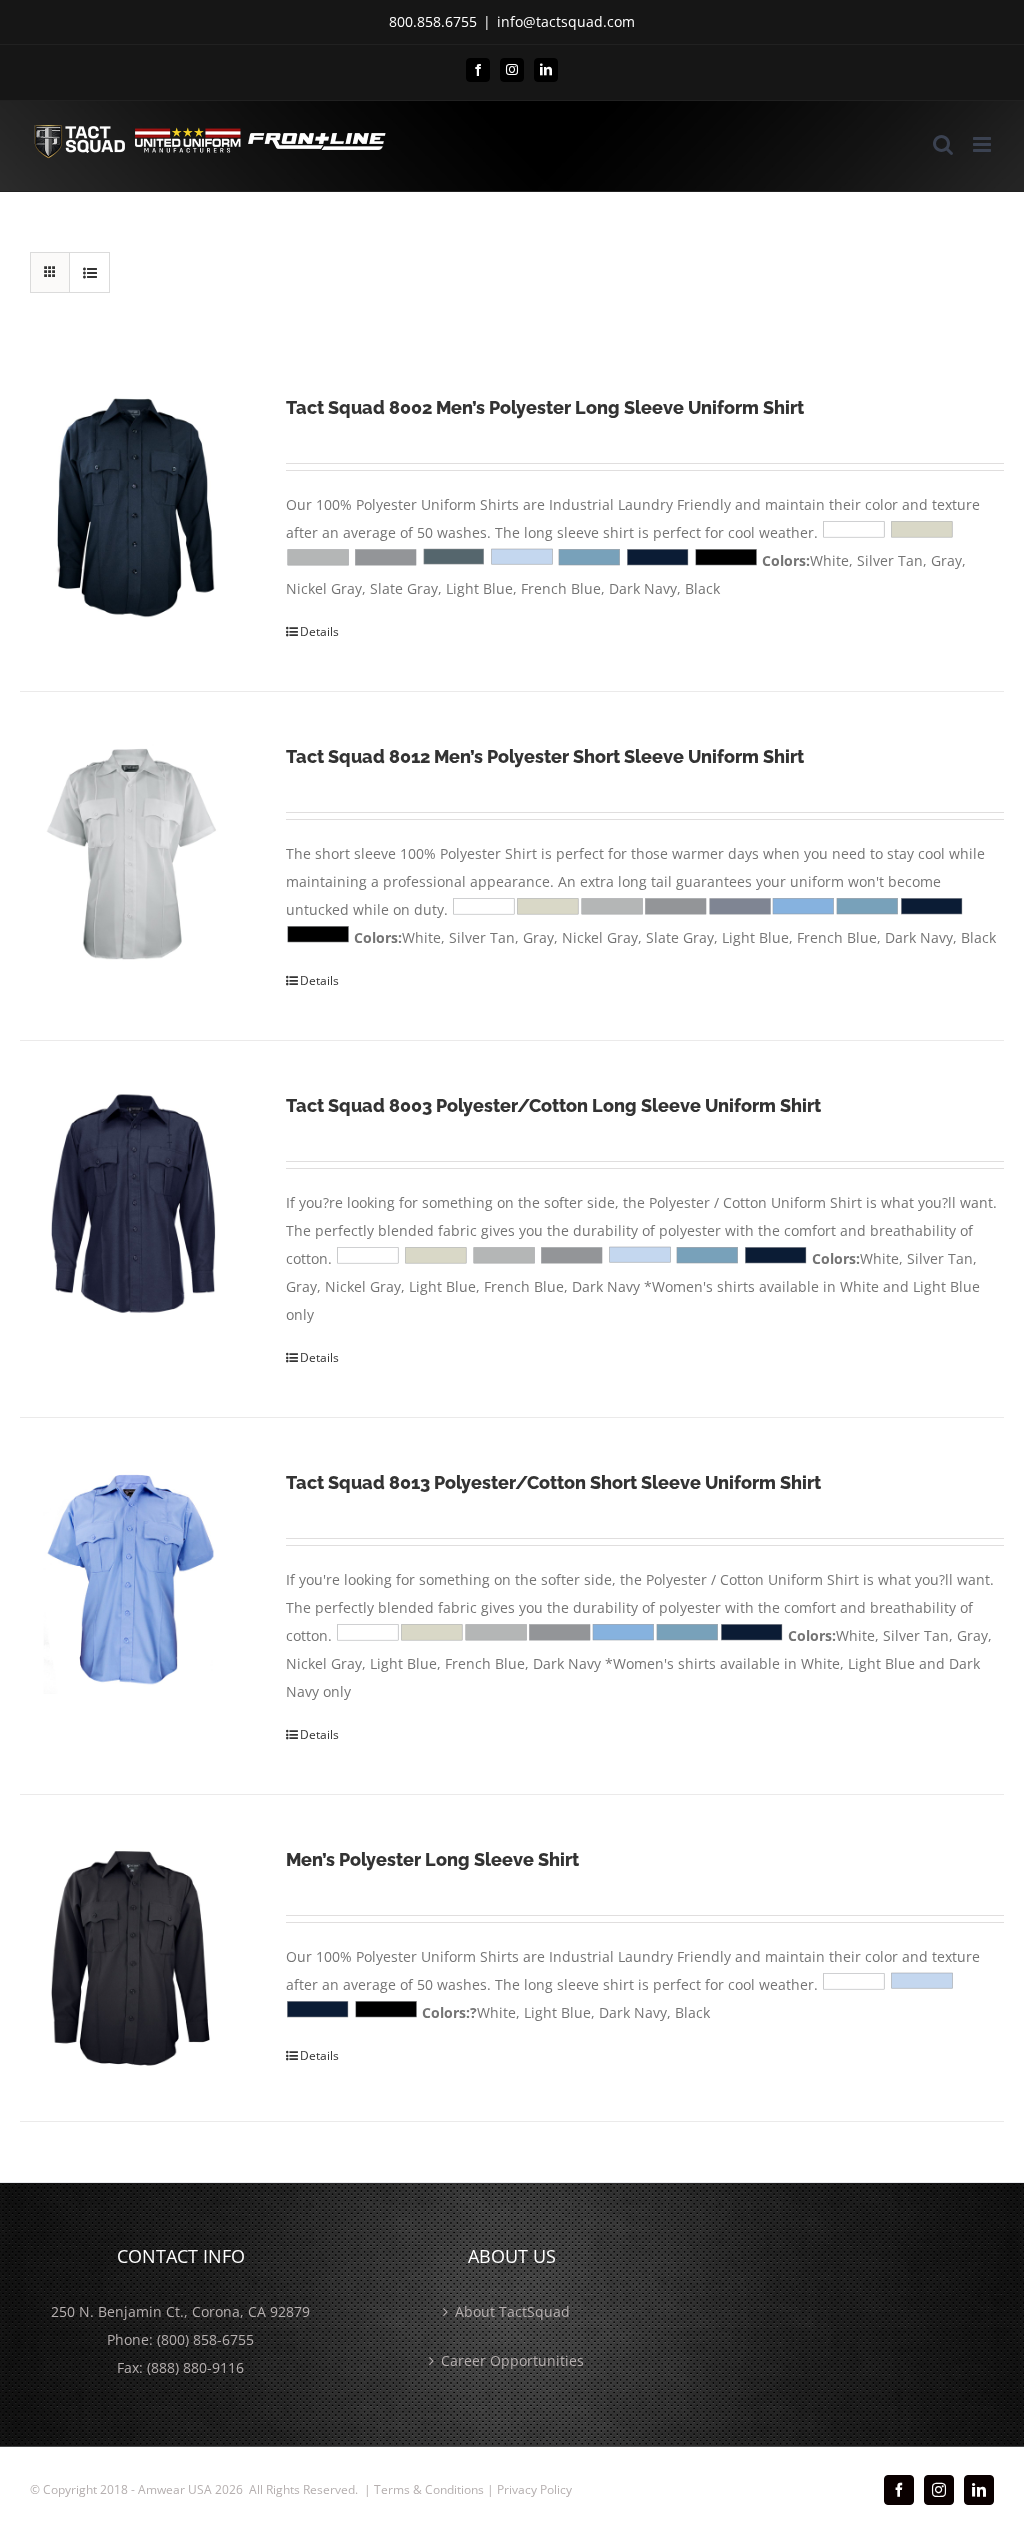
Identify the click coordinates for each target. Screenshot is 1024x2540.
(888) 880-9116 (195, 2367)
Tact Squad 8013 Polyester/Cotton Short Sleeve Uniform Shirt (553, 1482)
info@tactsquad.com (566, 21)
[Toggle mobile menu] (983, 144)
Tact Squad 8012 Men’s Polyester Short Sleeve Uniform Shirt (545, 756)
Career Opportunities (512, 2360)
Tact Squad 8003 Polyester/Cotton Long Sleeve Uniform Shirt (553, 1105)
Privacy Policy (534, 2489)
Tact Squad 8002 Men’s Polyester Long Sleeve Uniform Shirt (545, 407)
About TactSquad (512, 2311)
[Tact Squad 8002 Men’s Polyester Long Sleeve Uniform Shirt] (133, 506)
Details (319, 631)
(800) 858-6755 (205, 2339)
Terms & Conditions (429, 2489)
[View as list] (89, 272)
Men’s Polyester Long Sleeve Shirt (432, 1859)
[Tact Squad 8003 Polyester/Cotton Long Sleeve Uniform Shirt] (133, 1204)
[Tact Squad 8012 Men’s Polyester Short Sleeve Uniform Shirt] (133, 855)
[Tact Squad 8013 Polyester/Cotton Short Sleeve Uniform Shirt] (133, 1581)
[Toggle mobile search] (943, 144)
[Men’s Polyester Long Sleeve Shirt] (133, 1958)
